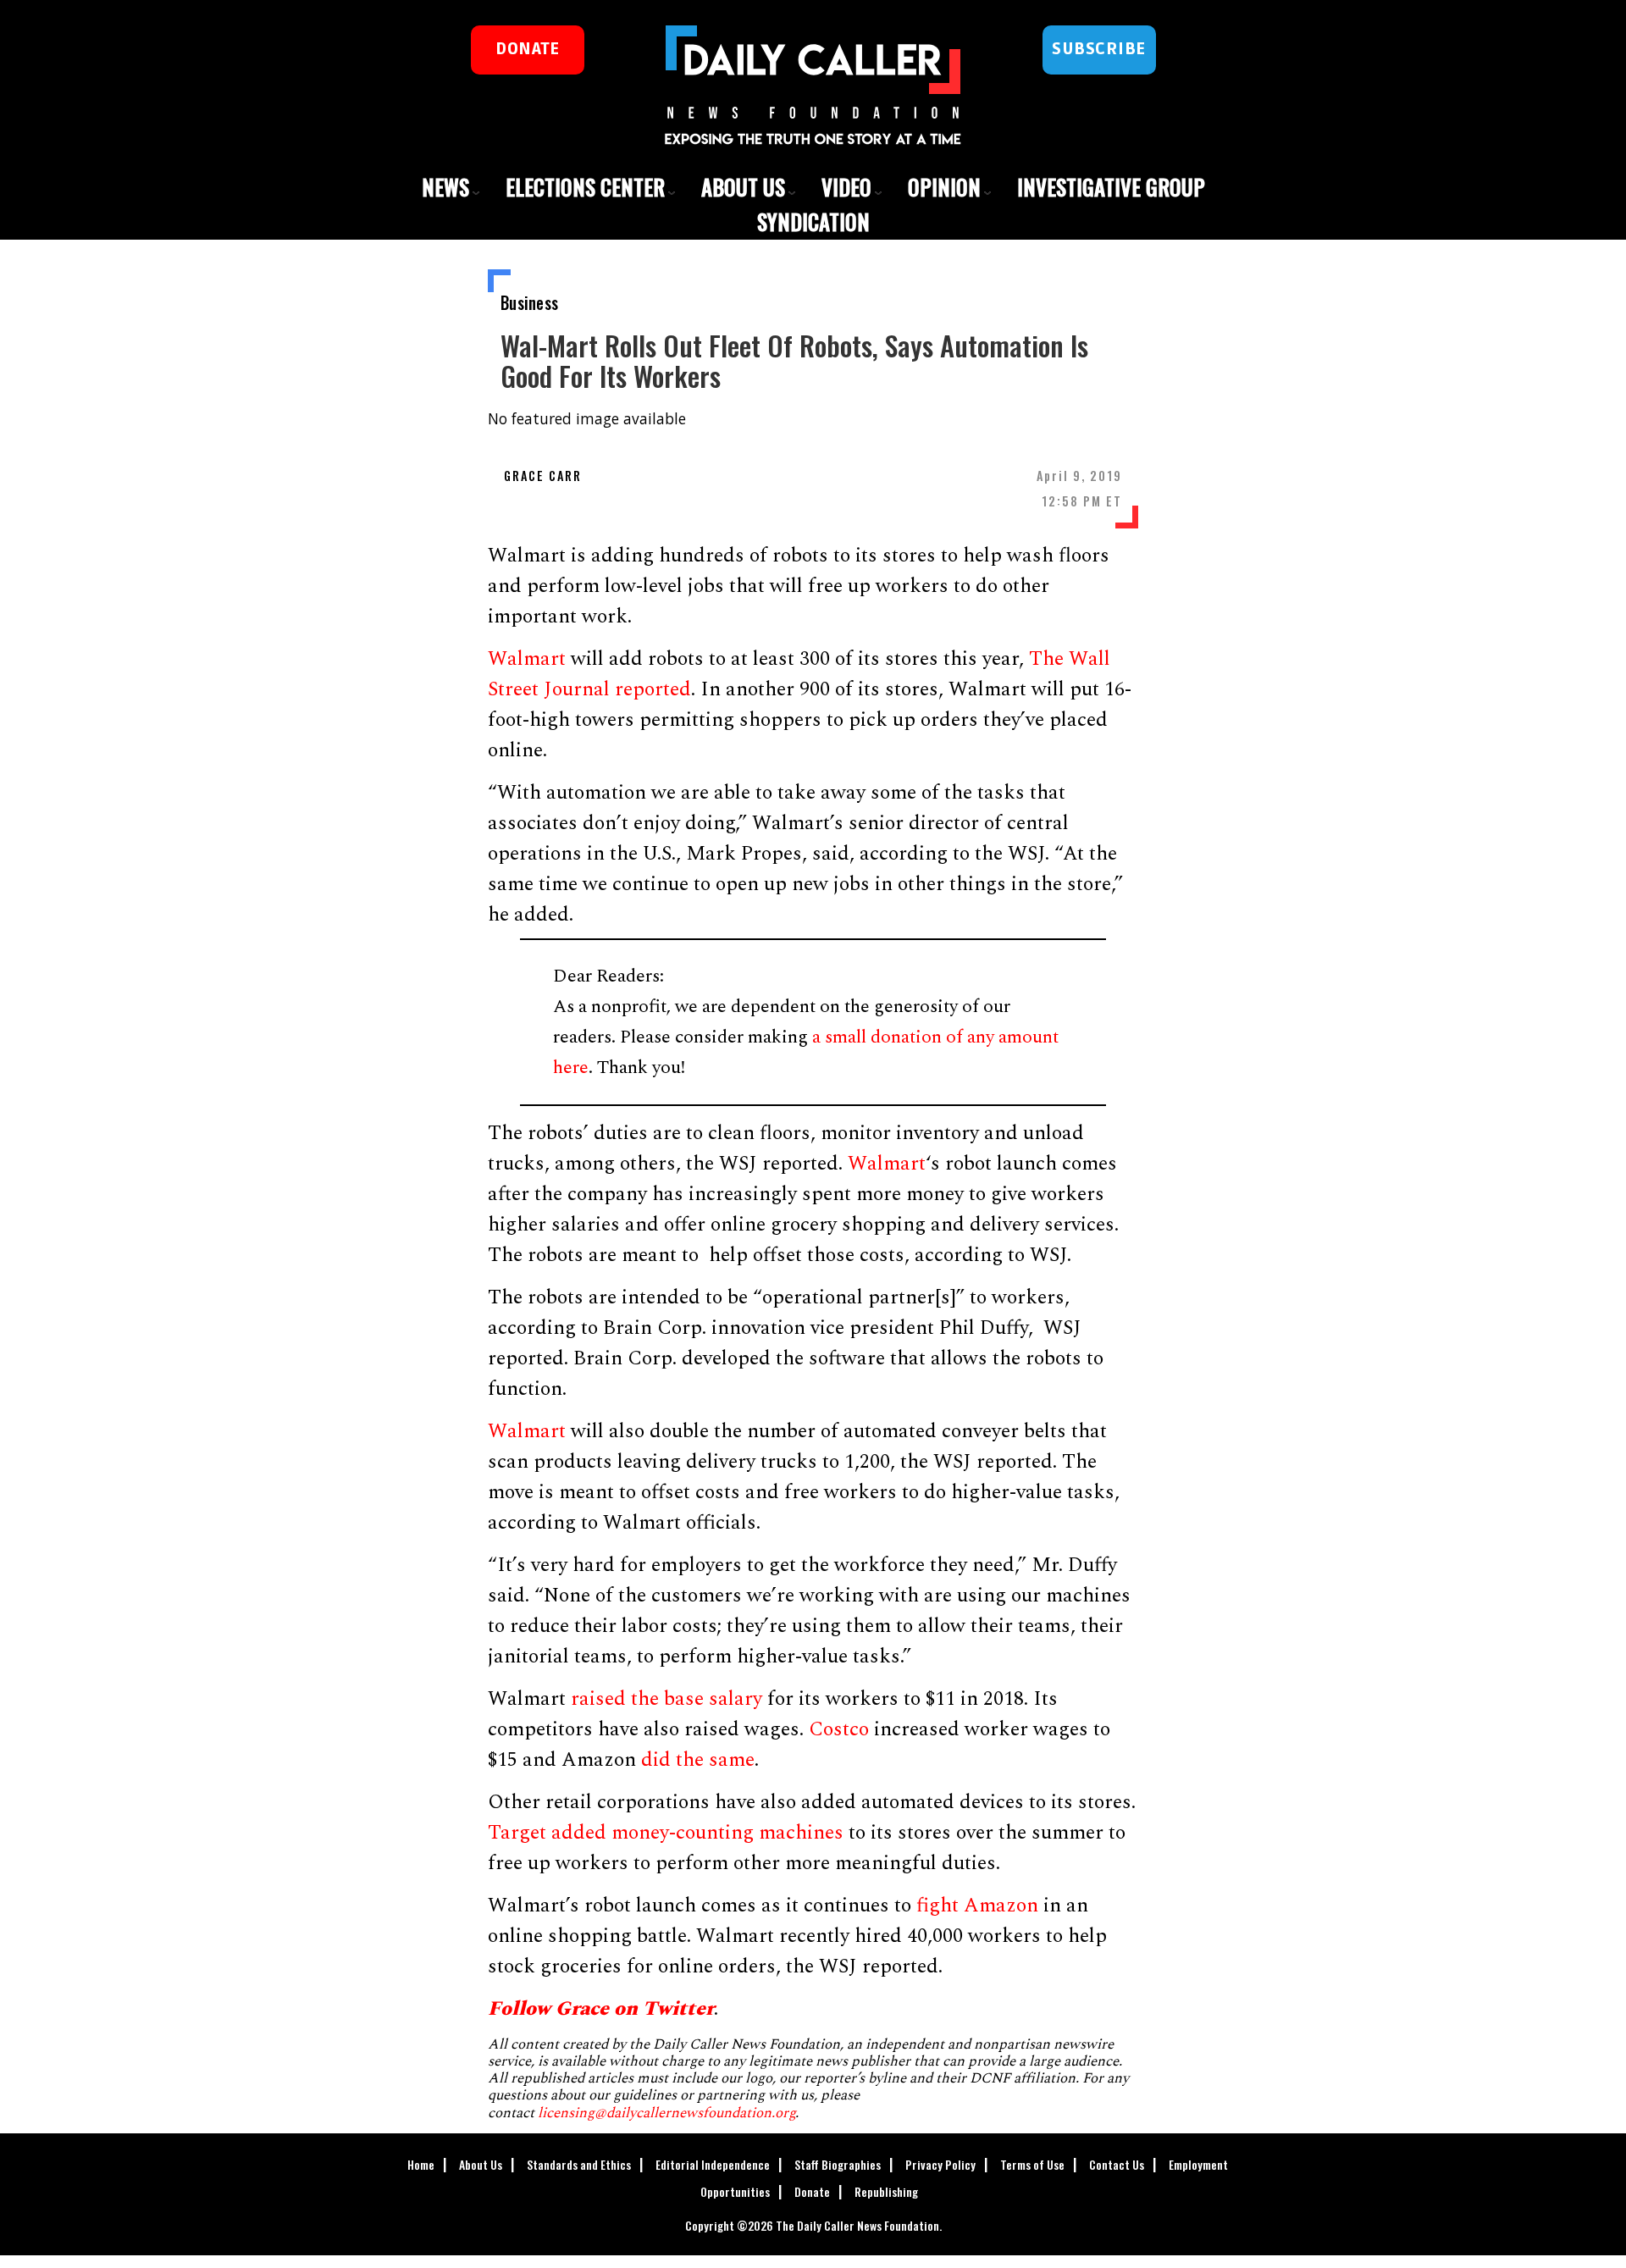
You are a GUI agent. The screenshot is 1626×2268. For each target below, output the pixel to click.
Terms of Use (1032, 2164)
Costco (839, 1729)
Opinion (944, 187)
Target (517, 1833)
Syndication (813, 221)
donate (527, 49)
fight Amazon (977, 1906)
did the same (698, 1760)
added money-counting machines (697, 1833)
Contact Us (1117, 2164)
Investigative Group (1111, 187)
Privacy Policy (940, 2164)
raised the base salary (666, 1699)
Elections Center (585, 187)
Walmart (527, 659)
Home (421, 2164)
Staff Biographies (838, 2164)
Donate (812, 2191)
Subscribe (1099, 49)
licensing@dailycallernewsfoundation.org (666, 2113)
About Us (743, 187)
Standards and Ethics (579, 2164)
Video (846, 187)
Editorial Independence (713, 2164)
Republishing (886, 2191)
